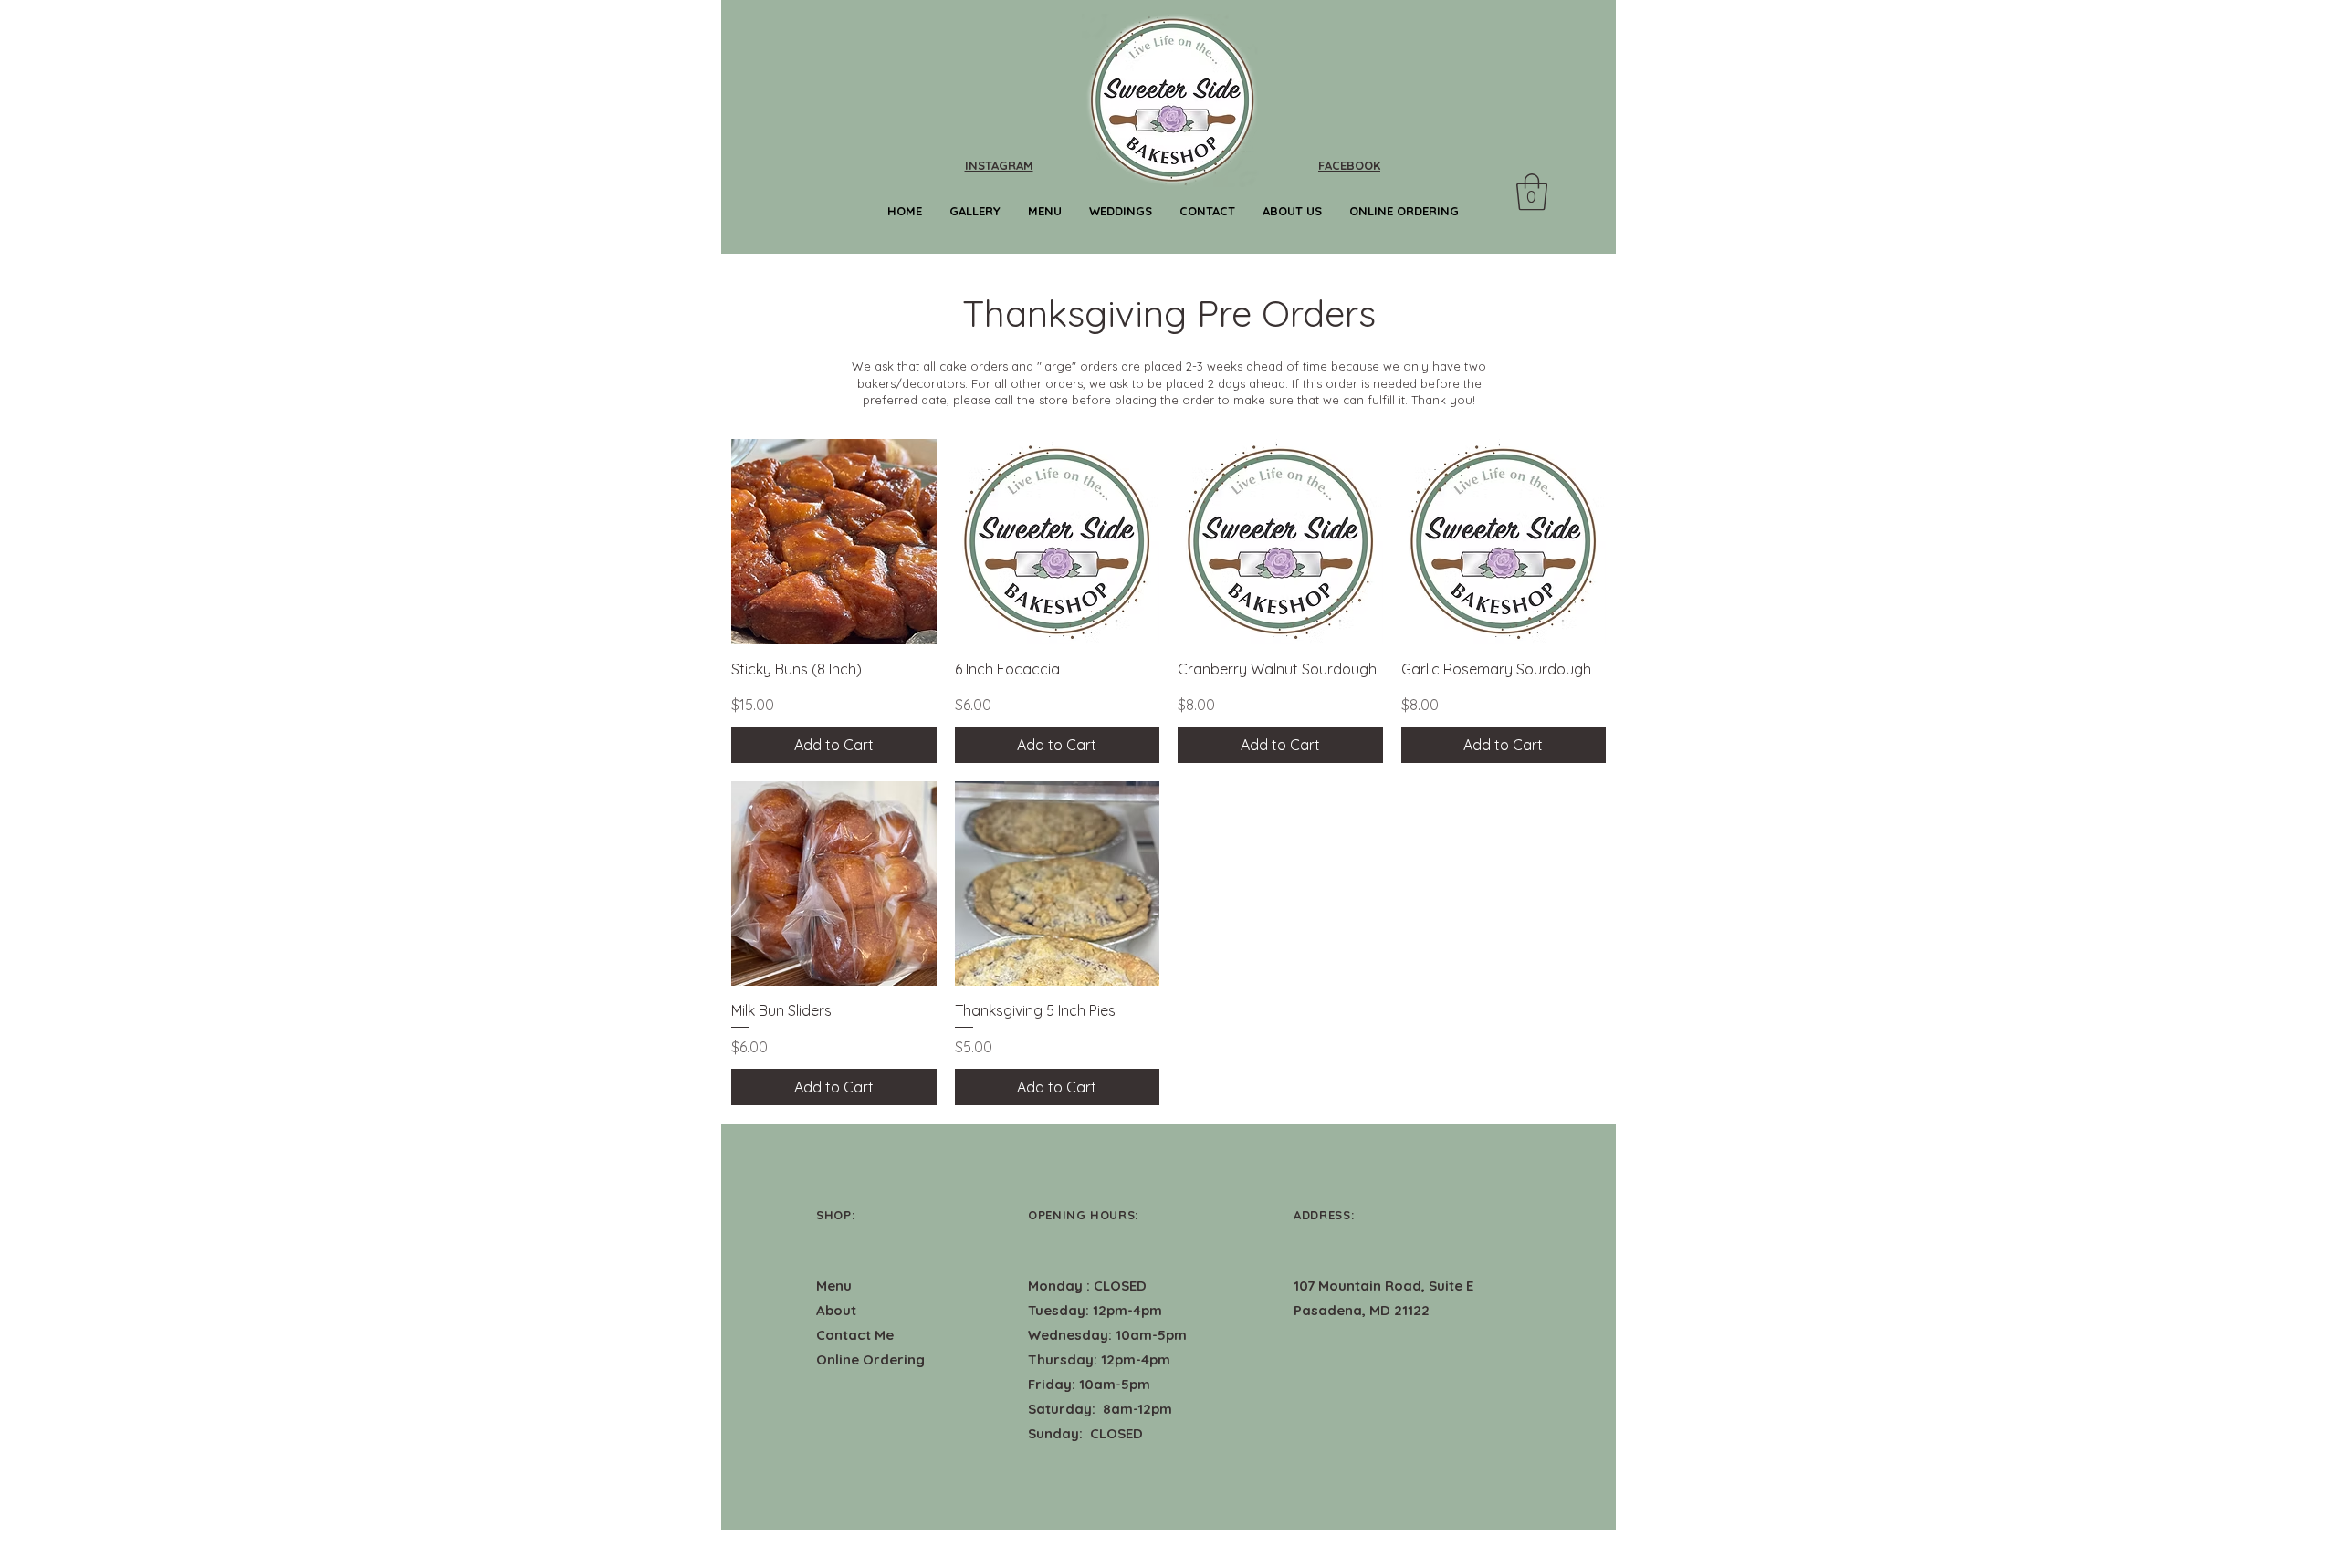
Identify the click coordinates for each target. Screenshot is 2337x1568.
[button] (1532, 192)
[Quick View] (834, 542)
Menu (834, 1286)
